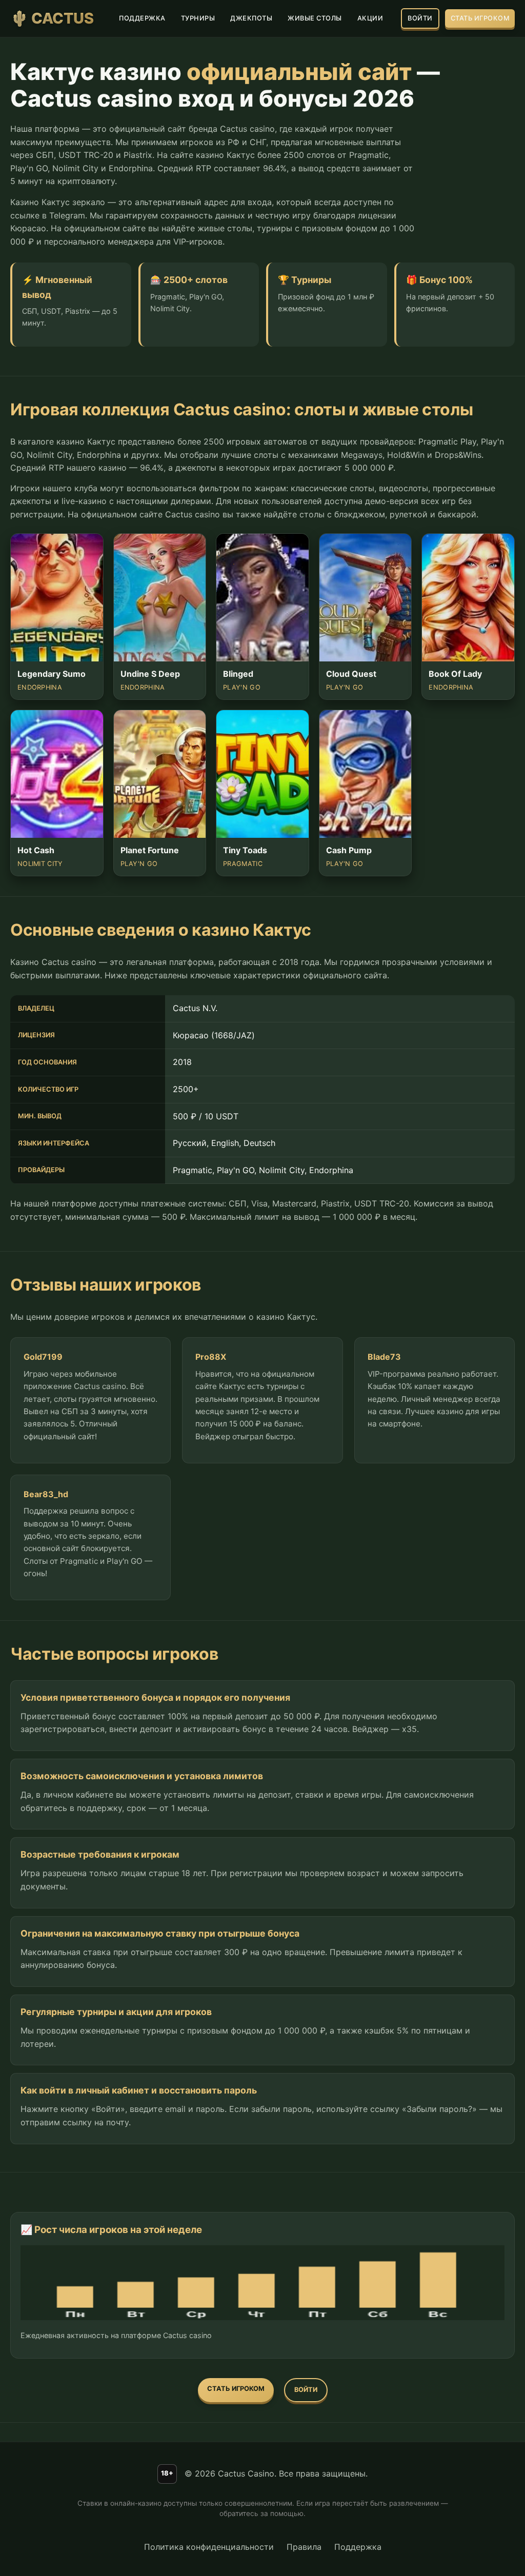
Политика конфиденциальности (209, 2547)
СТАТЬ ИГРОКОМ (480, 18)
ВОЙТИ (420, 18)
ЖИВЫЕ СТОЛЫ (315, 18)
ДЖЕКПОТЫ (251, 18)
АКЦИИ (370, 18)
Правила (304, 2547)
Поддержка (358, 2547)
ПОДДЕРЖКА (142, 18)
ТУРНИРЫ (198, 18)
